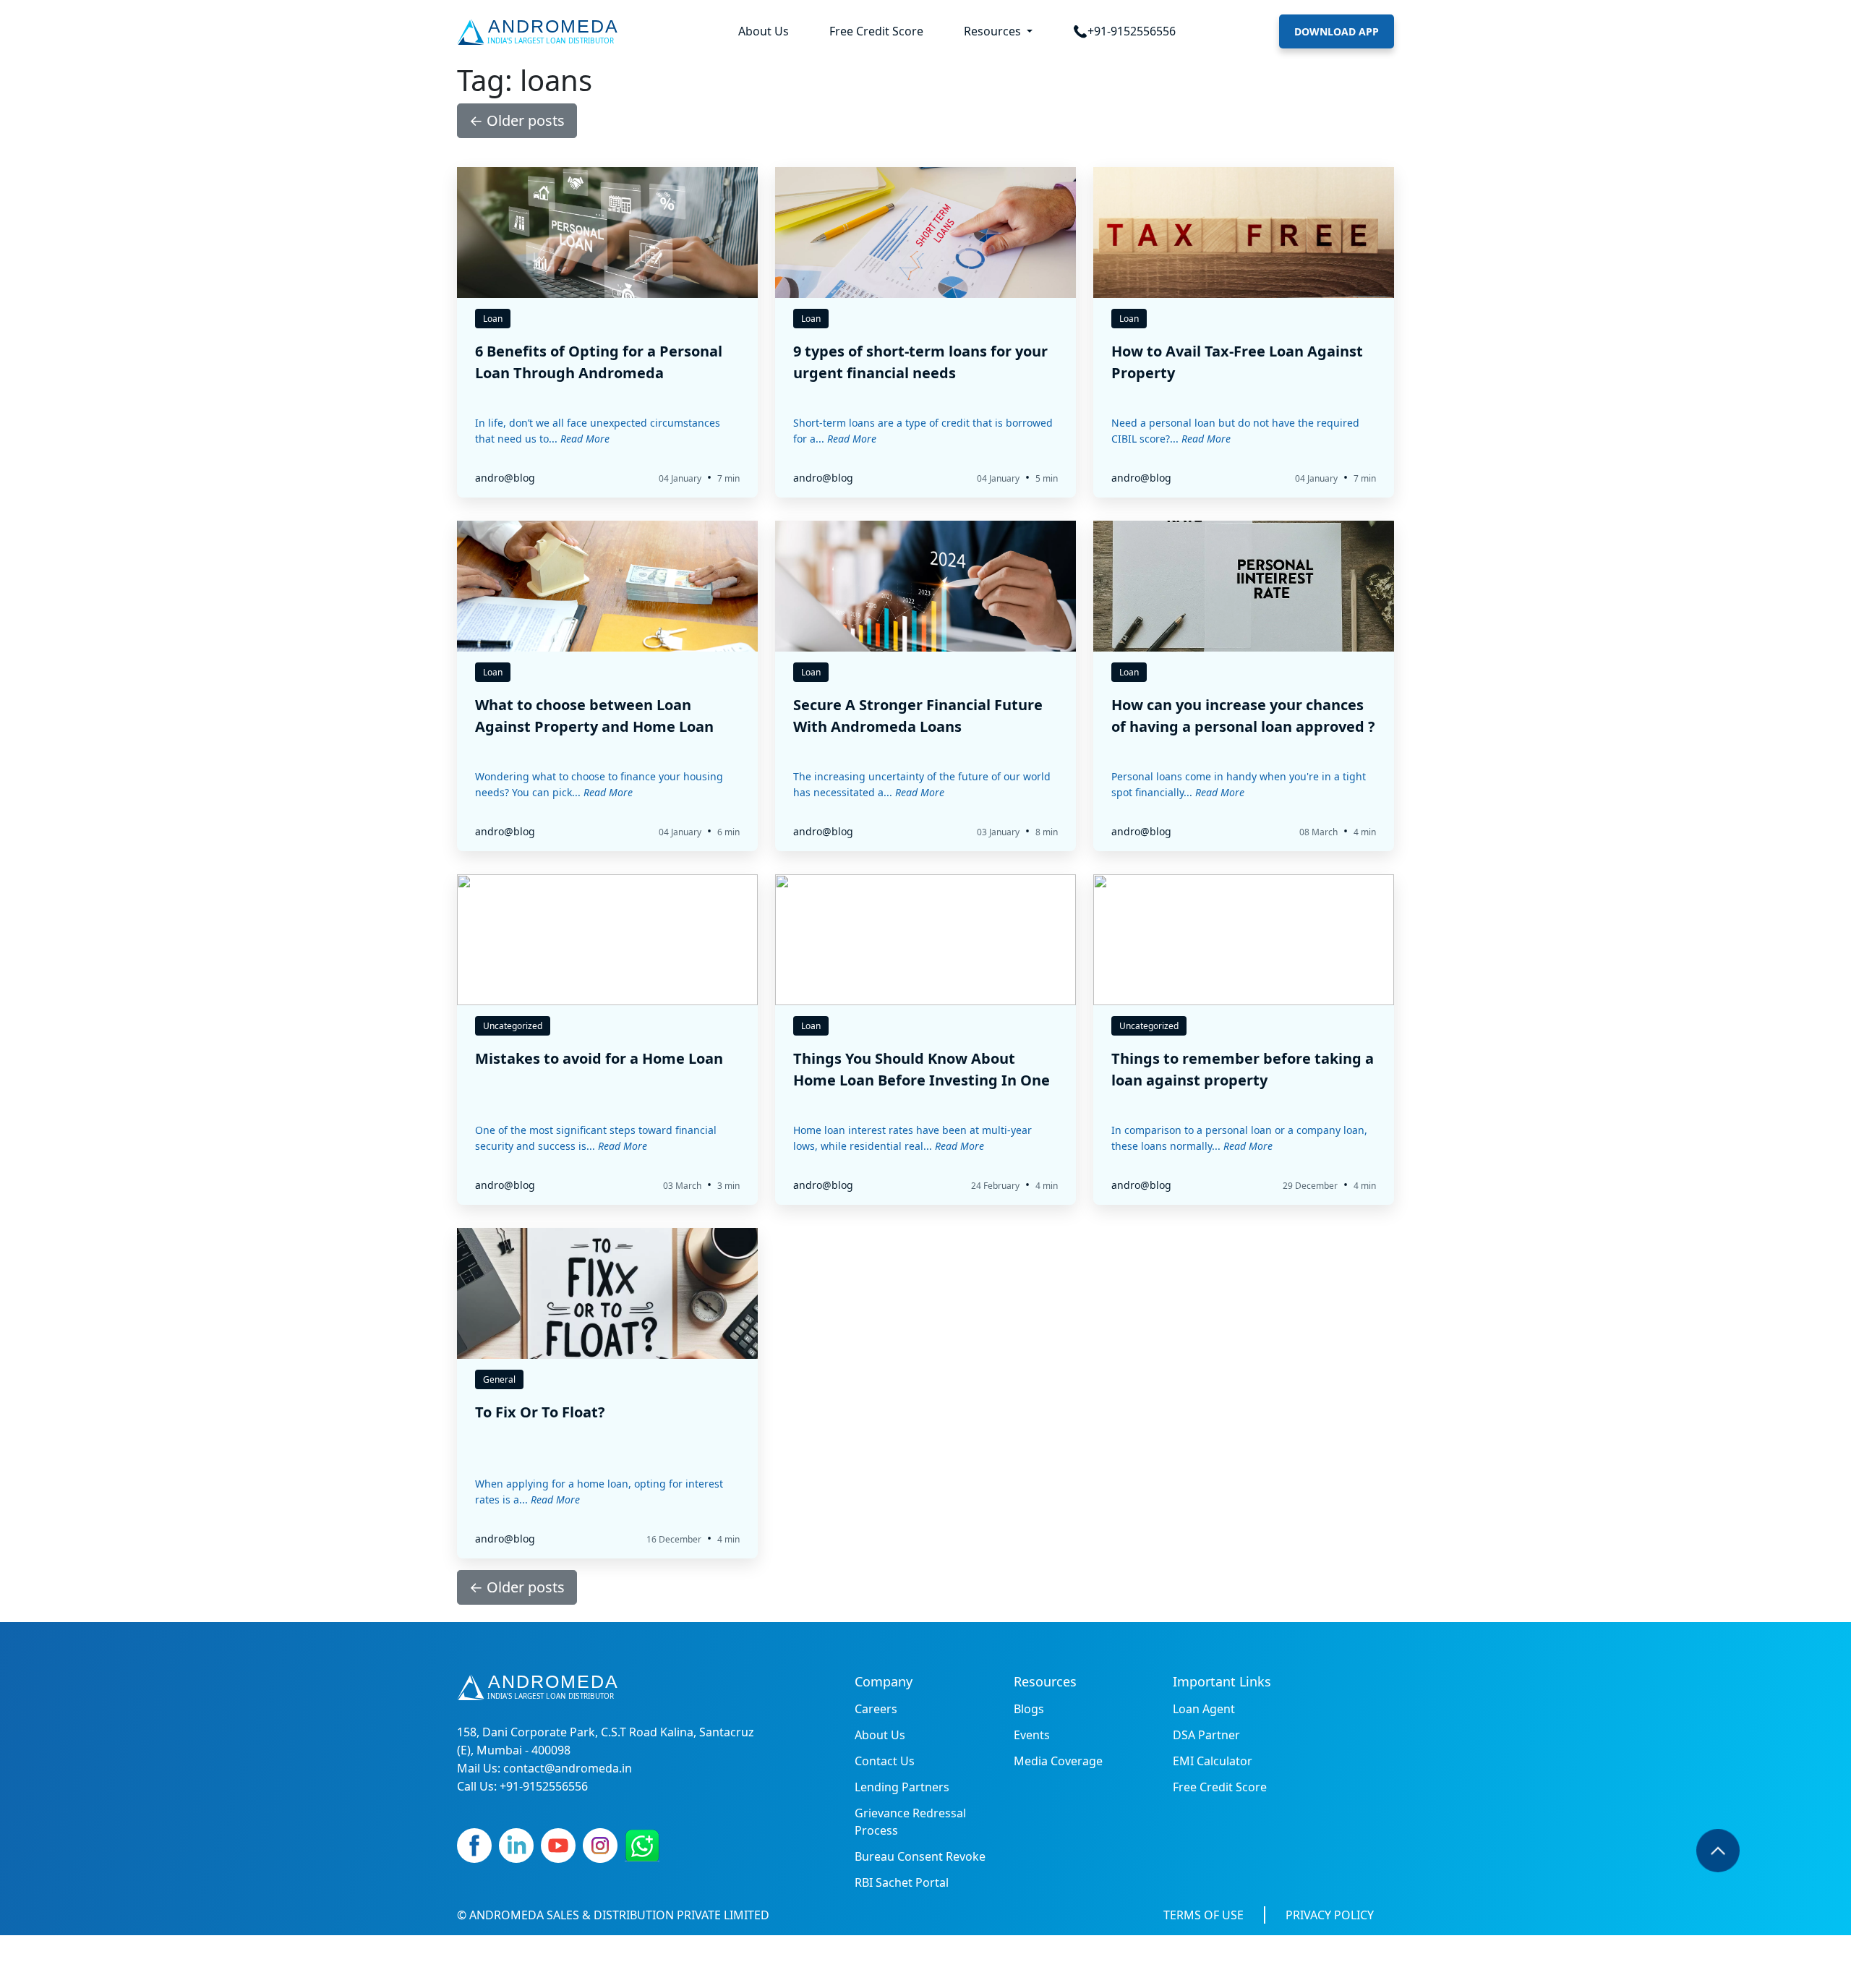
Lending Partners (902, 1787)
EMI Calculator (1213, 1761)
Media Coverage (1058, 1761)
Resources (994, 31)
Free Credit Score (876, 31)
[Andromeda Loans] (540, 32)
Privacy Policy (1330, 1915)
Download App (1337, 31)
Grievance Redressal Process (910, 1822)
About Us (764, 31)
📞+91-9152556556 (1124, 31)
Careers (876, 1709)
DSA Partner (1206, 1735)
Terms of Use (1204, 1915)
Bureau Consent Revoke (920, 1856)
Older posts (517, 120)
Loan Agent (1204, 1709)
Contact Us (885, 1761)
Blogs (1029, 1709)
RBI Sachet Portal (902, 1882)
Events (1032, 1735)
